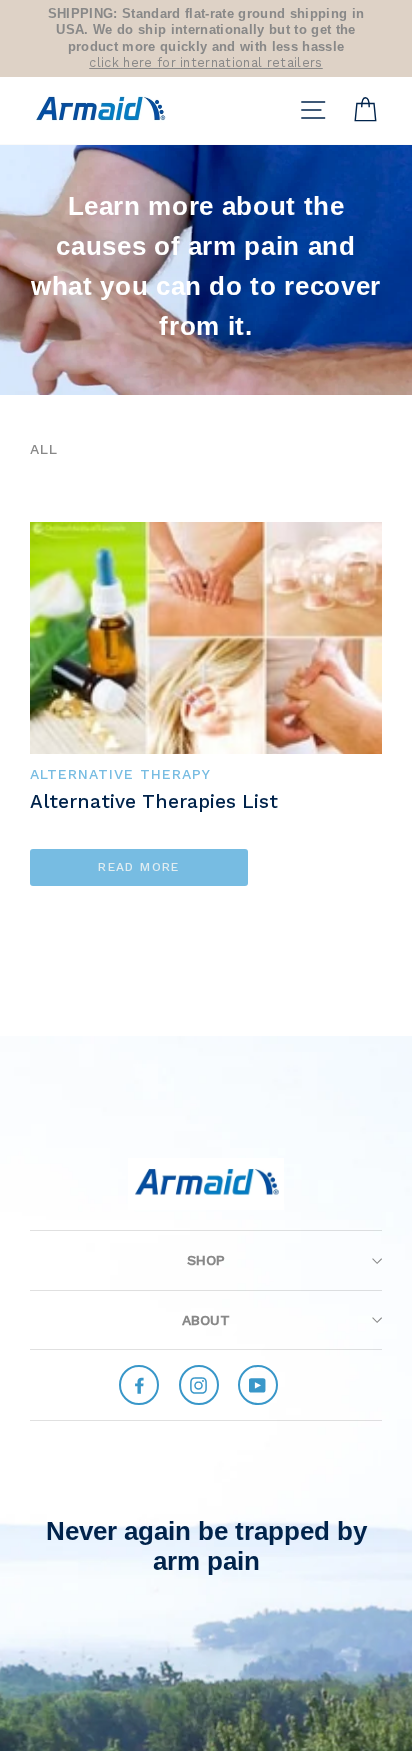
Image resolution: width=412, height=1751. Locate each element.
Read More (139, 867)
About (206, 1320)
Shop (206, 1260)
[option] (206, 38)
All (44, 449)
